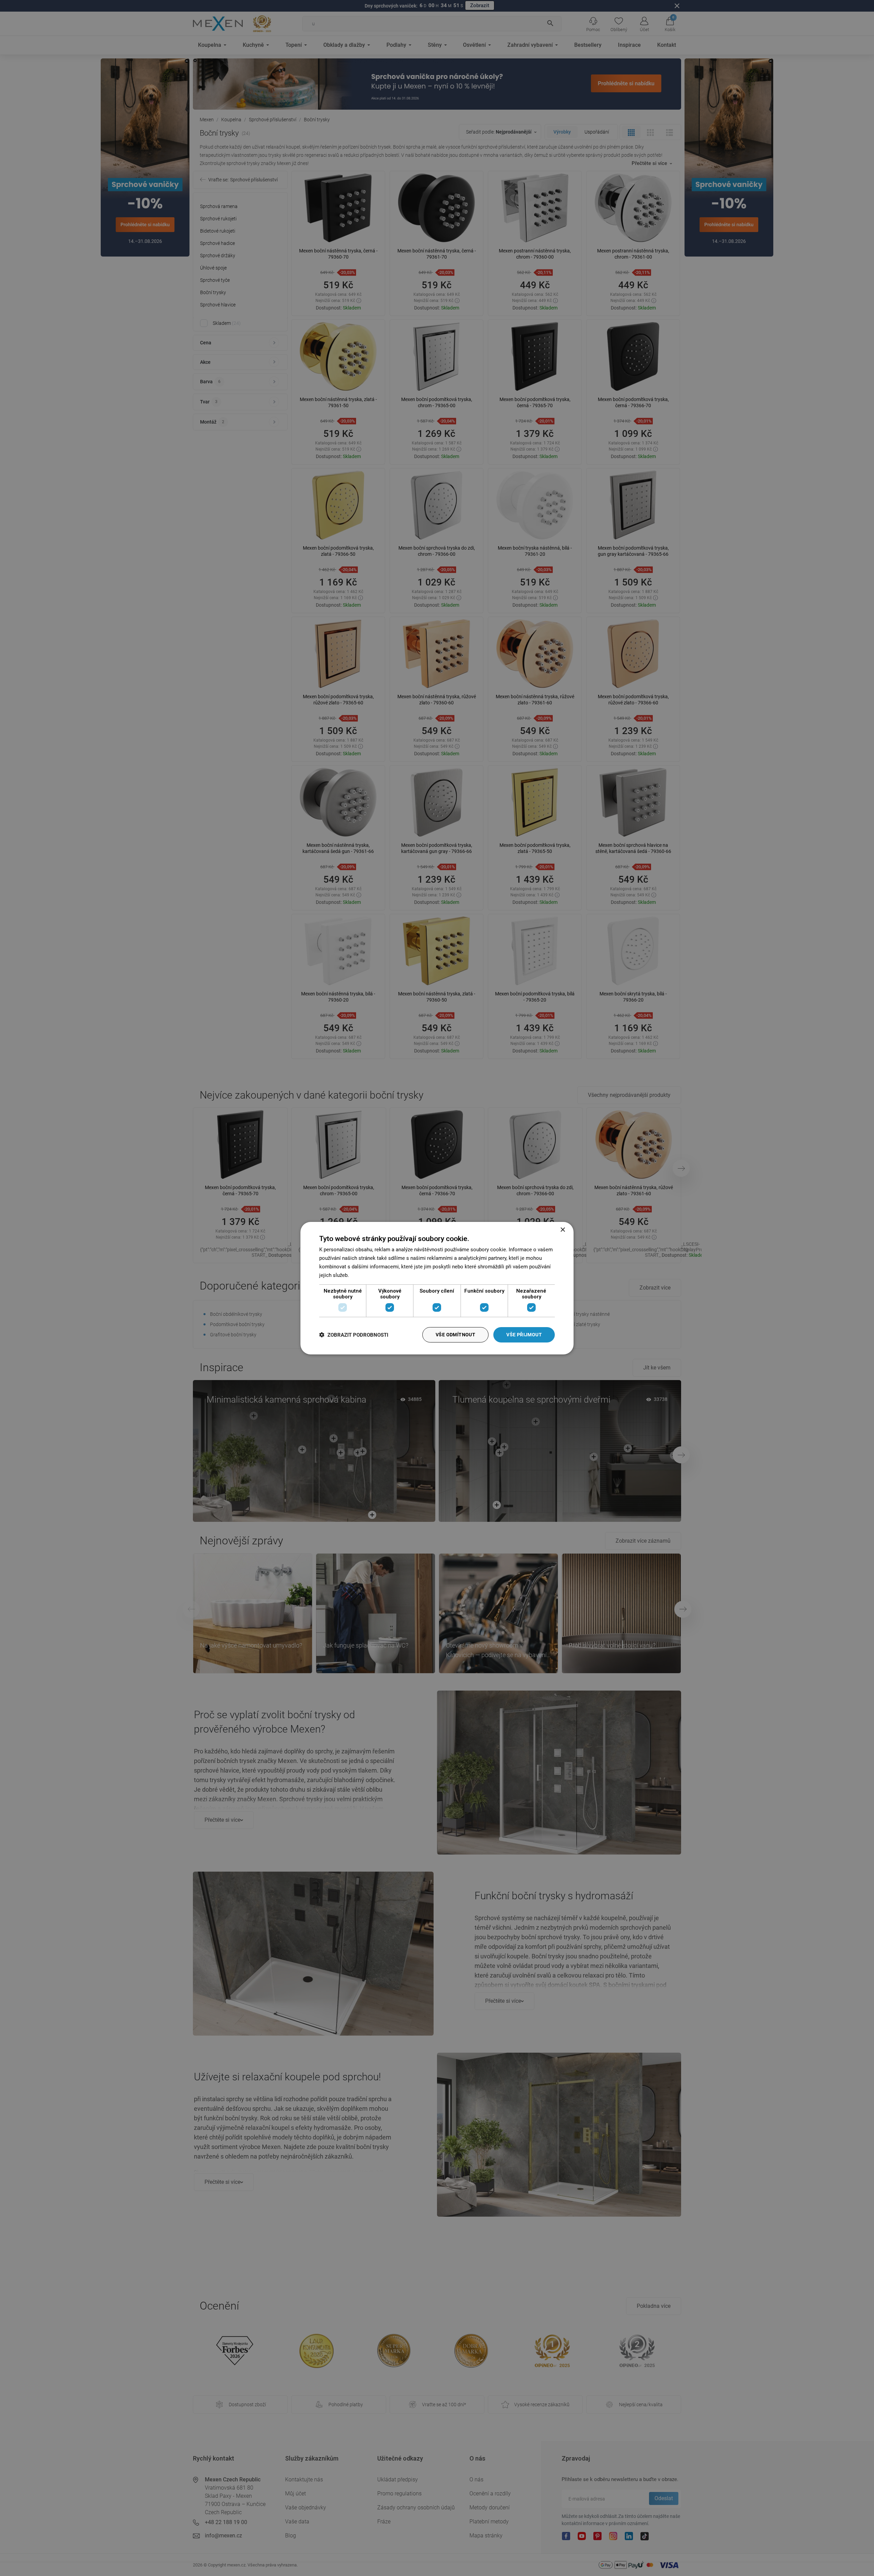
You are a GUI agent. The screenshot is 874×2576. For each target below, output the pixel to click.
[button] (354, 1335)
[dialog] (437, 1288)
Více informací (367, 1275)
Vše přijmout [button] (524, 1335)
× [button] (562, 1230)
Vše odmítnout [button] (455, 1335)
